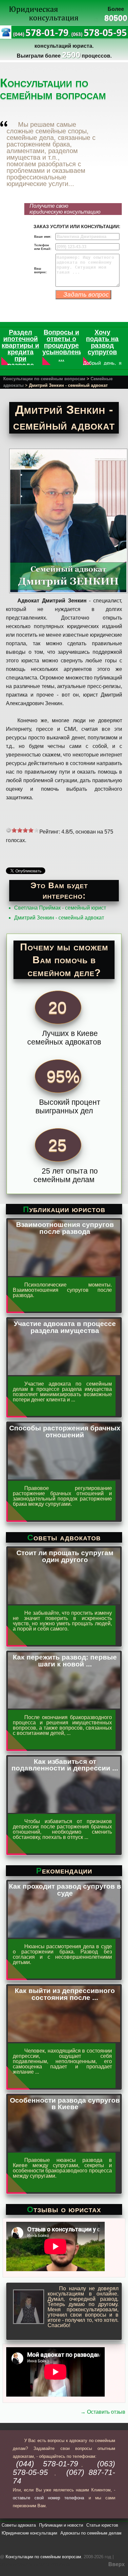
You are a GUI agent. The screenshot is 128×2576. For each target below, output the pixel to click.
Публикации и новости (61, 2525)
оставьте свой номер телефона (49, 2498)
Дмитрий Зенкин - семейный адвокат (59, 918)
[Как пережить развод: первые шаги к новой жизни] (64, 1706)
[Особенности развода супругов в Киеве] (64, 2149)
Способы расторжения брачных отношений (65, 1431)
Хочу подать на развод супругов (102, 342)
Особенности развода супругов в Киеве (65, 2104)
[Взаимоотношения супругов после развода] (64, 1274)
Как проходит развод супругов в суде (65, 1890)
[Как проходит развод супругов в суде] (64, 1935)
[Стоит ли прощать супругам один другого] (64, 1602)
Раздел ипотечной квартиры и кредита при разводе (20, 349)
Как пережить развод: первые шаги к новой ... (65, 1660)
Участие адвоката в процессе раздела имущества (65, 1327)
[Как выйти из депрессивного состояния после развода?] (64, 2040)
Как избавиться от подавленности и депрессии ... (65, 1765)
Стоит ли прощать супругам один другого (65, 1556)
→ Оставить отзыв (103, 2412)
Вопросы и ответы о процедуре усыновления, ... (65, 345)
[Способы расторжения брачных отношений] (64, 1477)
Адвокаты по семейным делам (91, 2533)
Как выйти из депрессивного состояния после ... (65, 1994)
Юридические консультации (29, 2533)
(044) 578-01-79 (47, 2464)
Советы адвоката (19, 2525)
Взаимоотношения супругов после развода (65, 1228)
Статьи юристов (102, 2525)
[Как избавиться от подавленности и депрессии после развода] (64, 1810)
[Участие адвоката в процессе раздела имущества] (64, 1373)
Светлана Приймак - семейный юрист (60, 908)
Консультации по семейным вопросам (44, 379)
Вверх (117, 2564)
